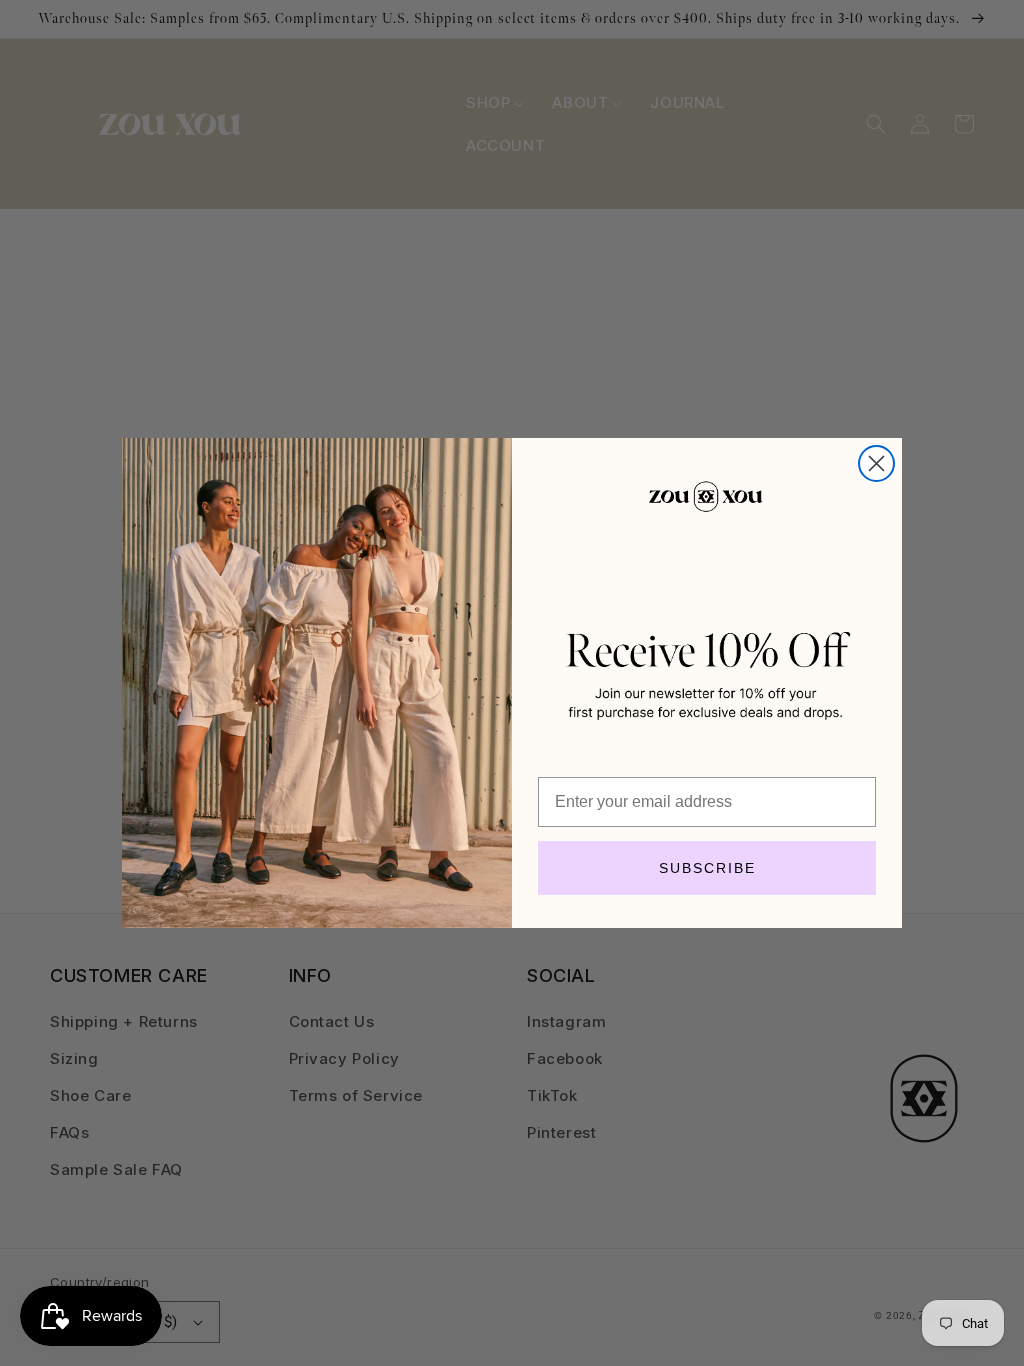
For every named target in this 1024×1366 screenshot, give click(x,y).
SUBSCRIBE (707, 868)
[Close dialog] (876, 463)
